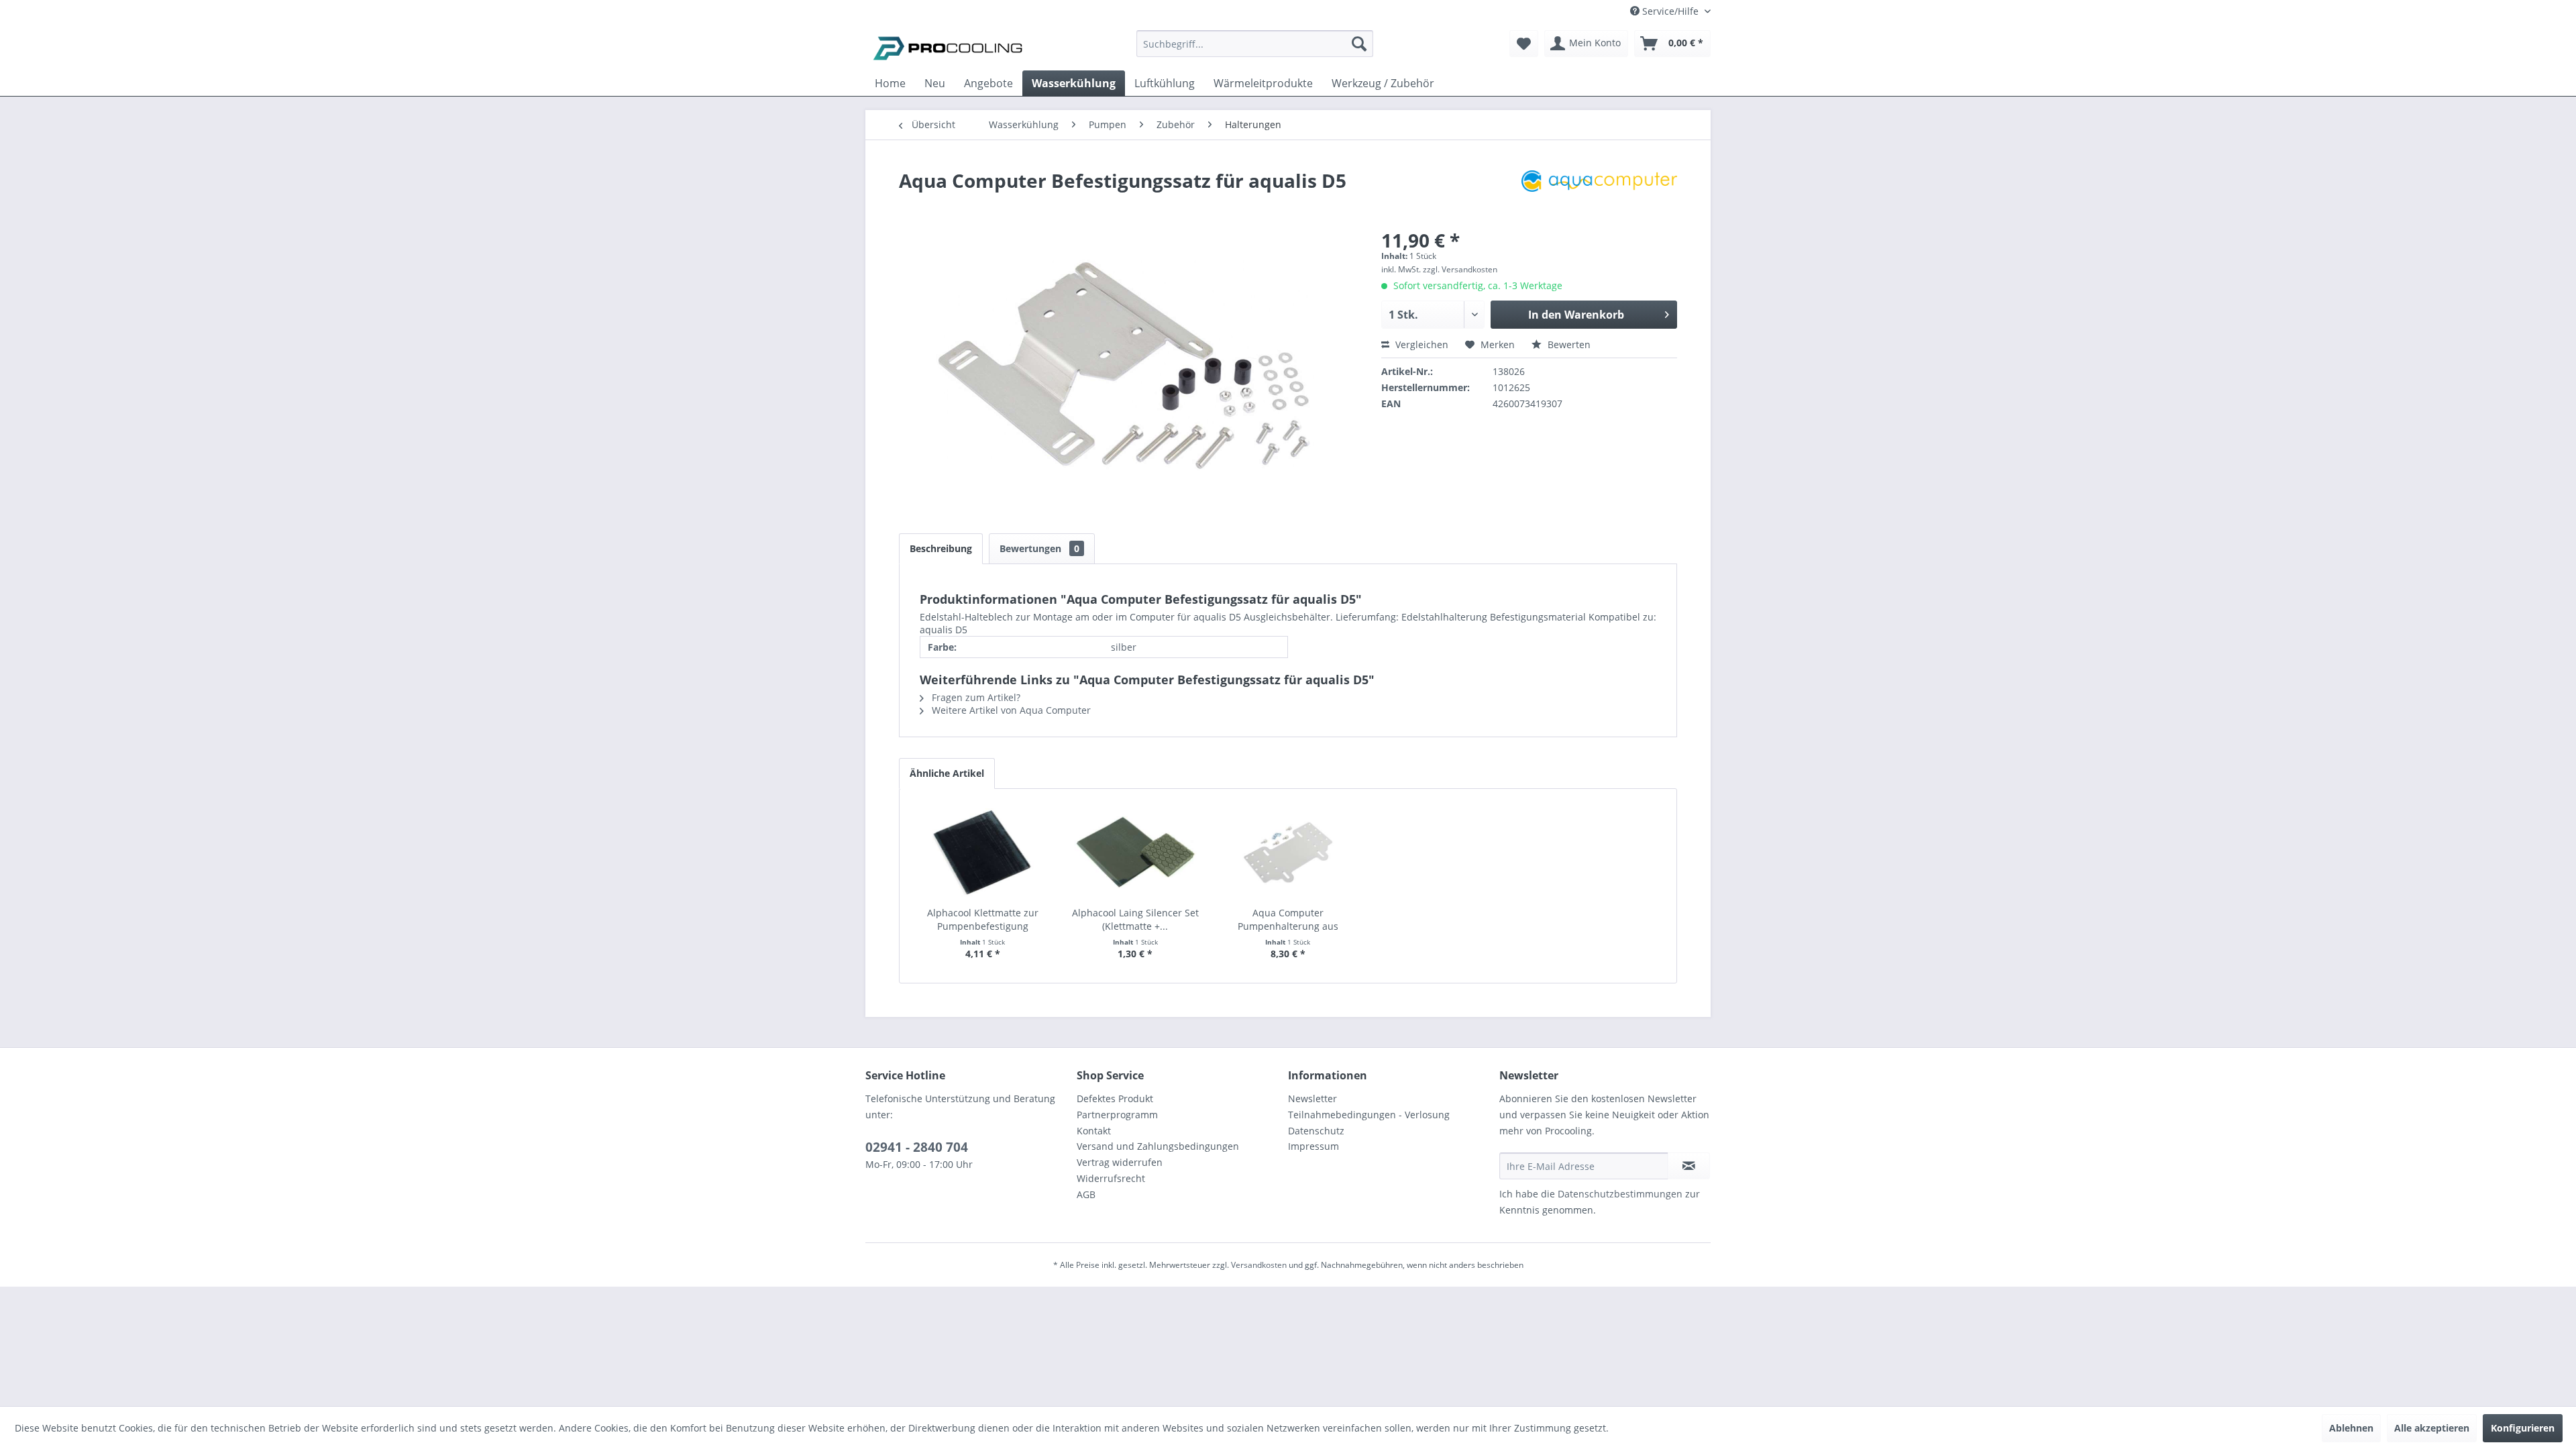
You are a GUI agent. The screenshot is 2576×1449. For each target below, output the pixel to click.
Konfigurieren (2523, 1428)
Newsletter (1312, 1098)
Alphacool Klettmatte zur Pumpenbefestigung (983, 919)
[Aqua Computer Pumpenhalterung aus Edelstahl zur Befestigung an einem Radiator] (1288, 853)
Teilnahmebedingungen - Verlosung (1369, 1115)
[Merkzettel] (1524, 44)
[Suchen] (1359, 44)
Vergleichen (1420, 344)
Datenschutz (1316, 1131)
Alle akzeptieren (2432, 1428)
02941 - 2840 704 (917, 1147)
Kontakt (1094, 1131)
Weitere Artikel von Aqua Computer (1010, 710)
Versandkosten (1259, 1265)
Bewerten (1568, 344)
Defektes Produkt (1115, 1098)
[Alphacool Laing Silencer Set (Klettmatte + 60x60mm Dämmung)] (1136, 853)
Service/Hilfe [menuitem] (1670, 11)
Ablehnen (2351, 1428)
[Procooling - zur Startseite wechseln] (948, 47)
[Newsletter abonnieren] (1689, 1166)
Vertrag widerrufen (1120, 1162)
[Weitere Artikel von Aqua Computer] (1599, 194)
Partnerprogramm (1117, 1115)
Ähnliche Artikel (947, 773)
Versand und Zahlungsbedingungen (1158, 1146)
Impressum (1313, 1146)
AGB (1086, 1194)
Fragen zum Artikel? (975, 697)
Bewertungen (1039, 548)
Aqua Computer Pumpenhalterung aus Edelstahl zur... (1288, 920)
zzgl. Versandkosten (1460, 269)
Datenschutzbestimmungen (1620, 1194)
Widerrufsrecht (1111, 1178)
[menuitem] (1255, 50)
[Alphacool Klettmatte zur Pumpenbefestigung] (983, 853)
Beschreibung (941, 548)
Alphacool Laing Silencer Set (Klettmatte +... (1135, 919)
